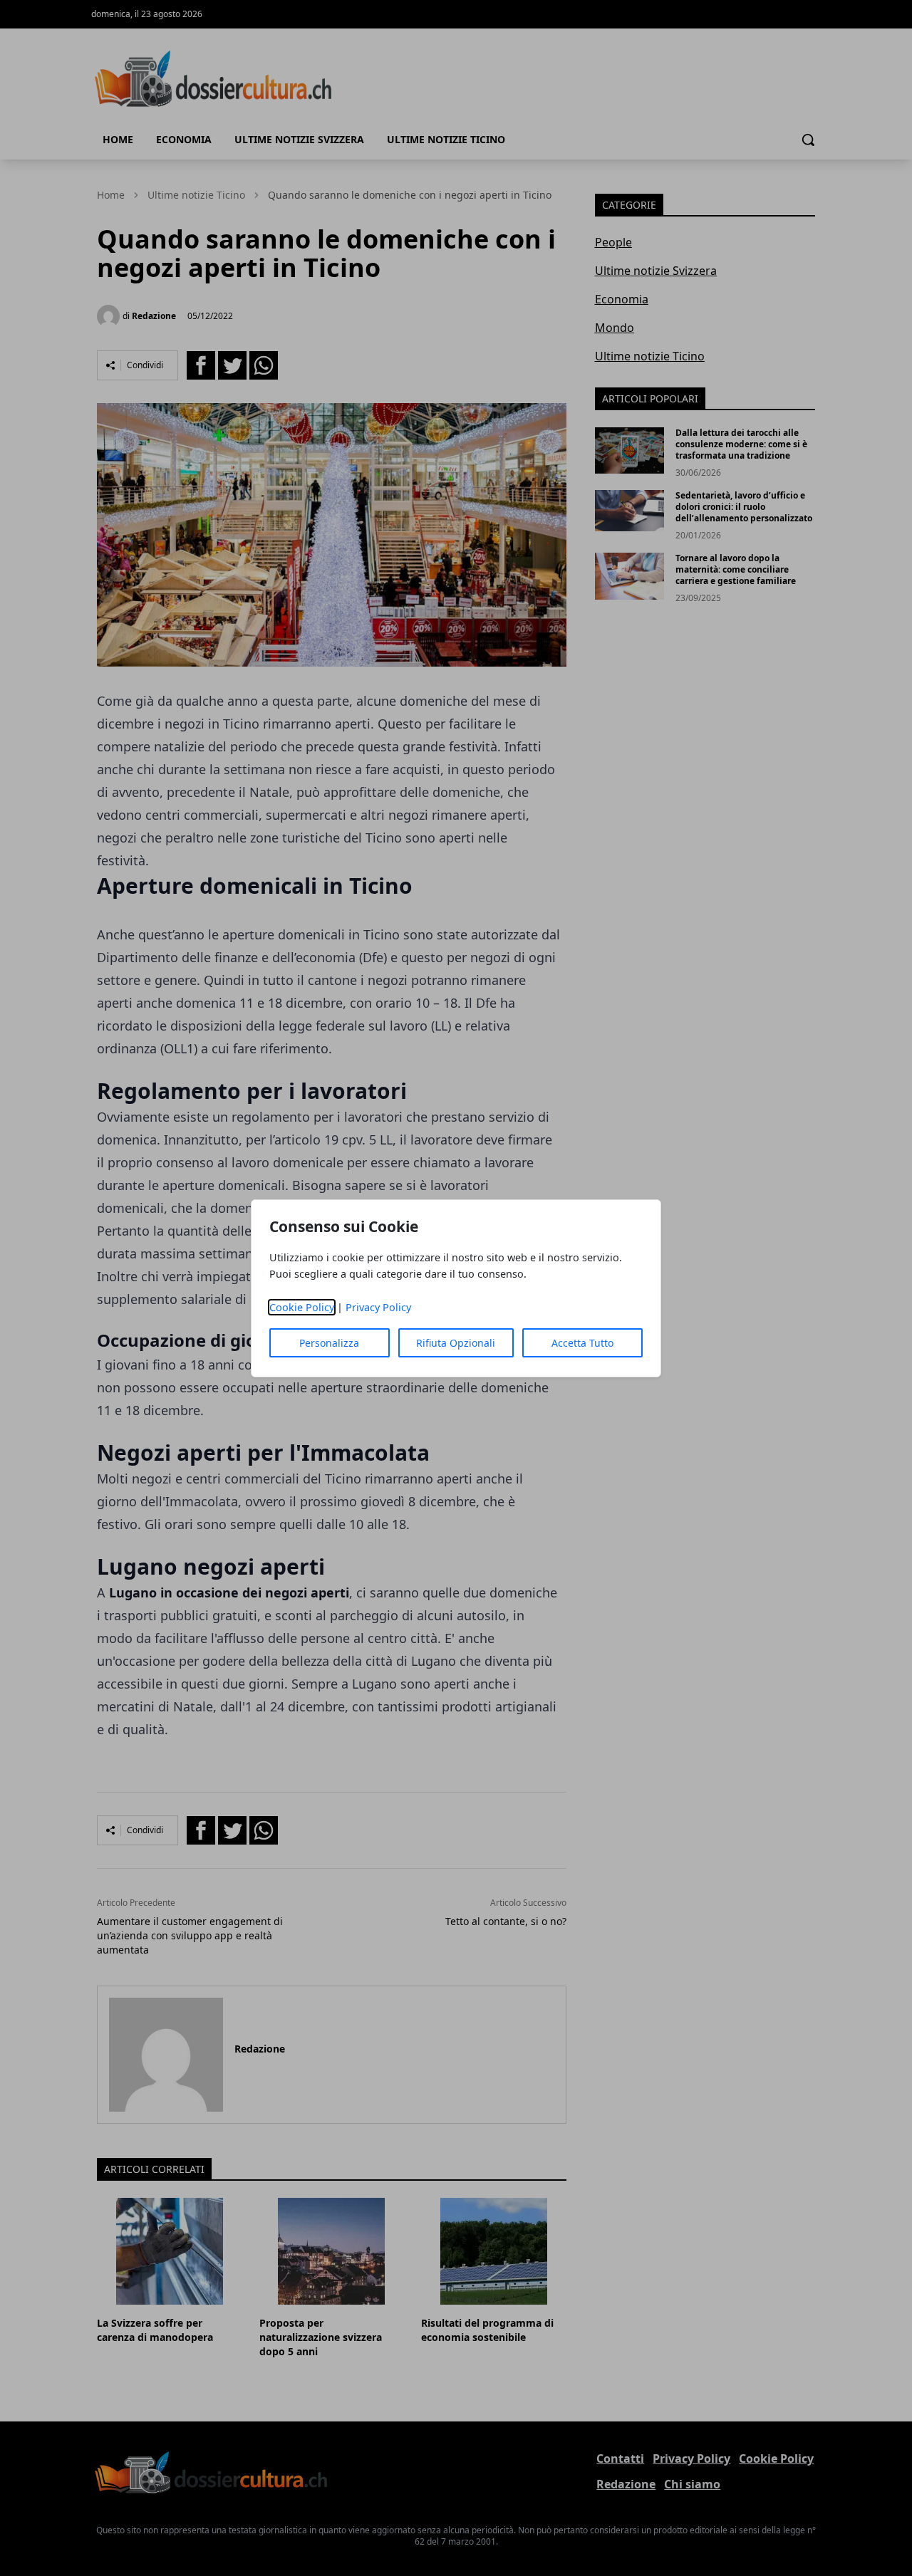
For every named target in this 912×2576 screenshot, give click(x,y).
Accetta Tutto (582, 1343)
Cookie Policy (302, 1307)
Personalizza (329, 1343)
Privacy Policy (378, 1307)
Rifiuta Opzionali (456, 1343)
